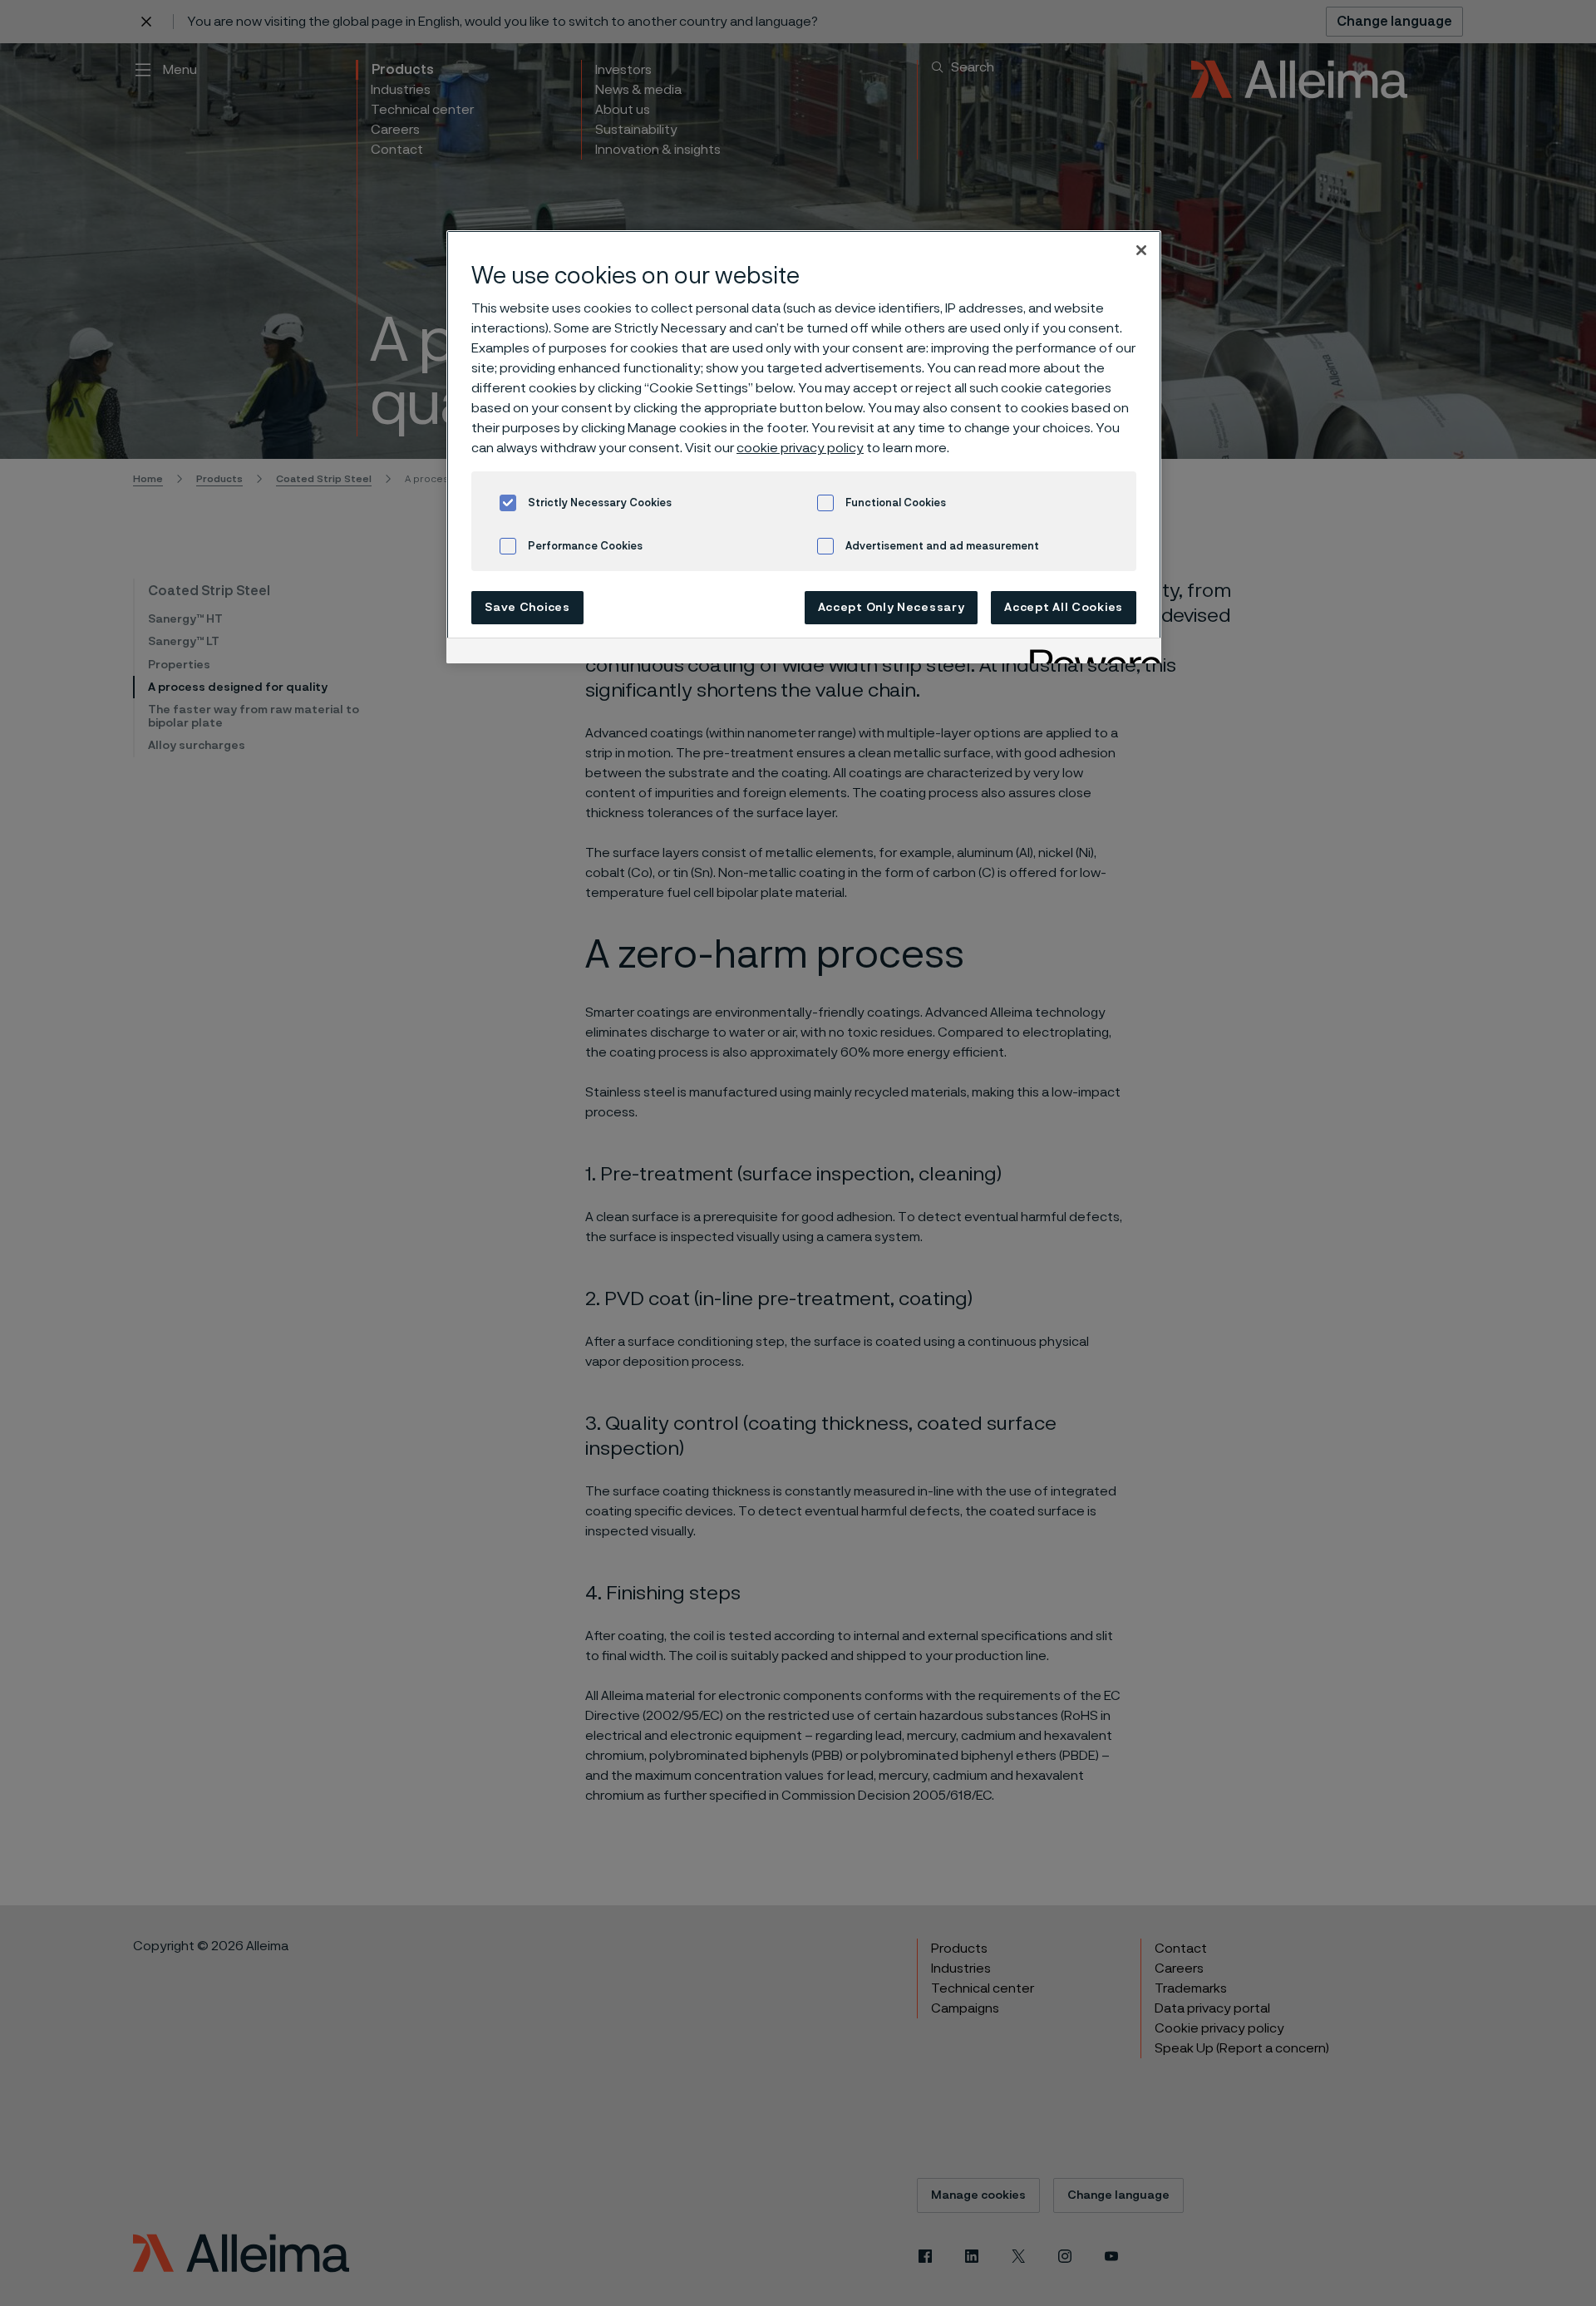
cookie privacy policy (800, 448)
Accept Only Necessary (892, 608)
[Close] (1141, 250)
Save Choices (527, 608)
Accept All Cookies (1064, 608)
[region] (804, 447)
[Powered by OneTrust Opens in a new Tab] (1090, 653)
